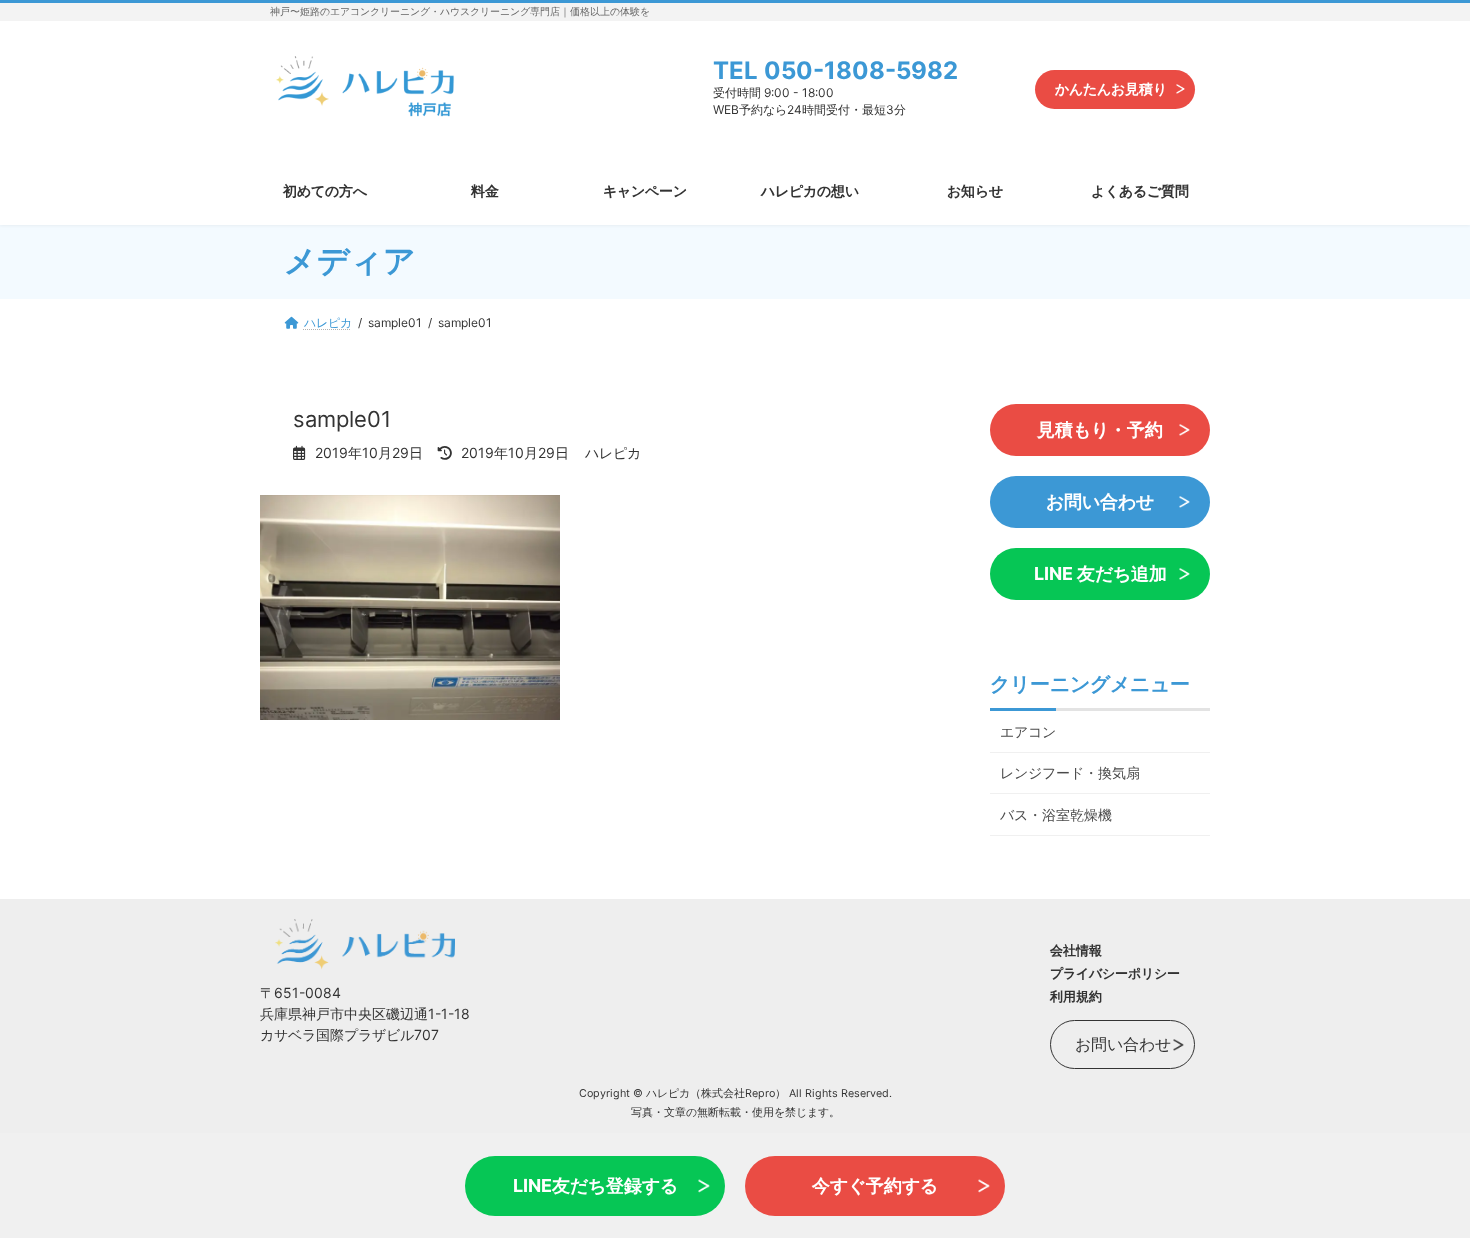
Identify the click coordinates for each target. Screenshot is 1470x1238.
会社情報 (1076, 950)
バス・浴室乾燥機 (1056, 814)
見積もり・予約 (1100, 429)
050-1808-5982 (861, 70)
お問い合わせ (1100, 501)
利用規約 (1076, 996)
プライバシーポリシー (1115, 973)
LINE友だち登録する (595, 1185)
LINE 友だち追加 (1100, 573)
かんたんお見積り (1111, 88)
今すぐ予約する (875, 1185)
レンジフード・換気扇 (1070, 772)
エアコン (1028, 730)
